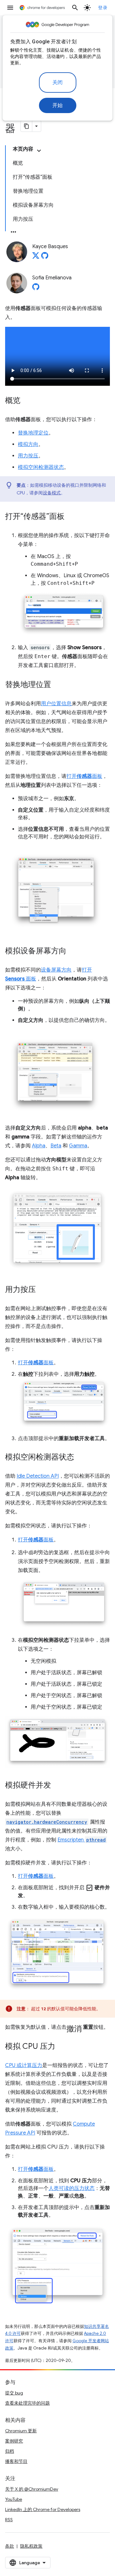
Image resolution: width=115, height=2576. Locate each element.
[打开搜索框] (75, 8)
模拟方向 (28, 444)
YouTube (14, 2499)
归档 (10, 2451)
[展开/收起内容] (39, 151)
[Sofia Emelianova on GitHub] (36, 289)
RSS (9, 2520)
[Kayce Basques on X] (36, 257)
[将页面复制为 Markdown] (27, 126)
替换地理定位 (33, 433)
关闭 (58, 83)
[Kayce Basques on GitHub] (45, 257)
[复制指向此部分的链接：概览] (27, 401)
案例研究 (14, 2441)
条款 (10, 2546)
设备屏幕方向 (56, 970)
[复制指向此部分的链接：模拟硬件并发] (57, 1786)
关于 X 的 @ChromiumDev (32, 2489)
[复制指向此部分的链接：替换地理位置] (57, 685)
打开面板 (84, 776)
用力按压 (28, 456)
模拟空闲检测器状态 (41, 467)
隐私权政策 (31, 2546)
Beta (56, 1146)
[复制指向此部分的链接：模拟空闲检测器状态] (80, 1458)
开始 (58, 105)
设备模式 (52, 493)
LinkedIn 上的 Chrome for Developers (43, 2509)
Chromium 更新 (21, 2431)
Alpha (39, 1146)
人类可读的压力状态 (72, 2188)
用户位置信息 (56, 704)
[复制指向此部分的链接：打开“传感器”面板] (71, 517)
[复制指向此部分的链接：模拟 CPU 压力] (62, 2047)
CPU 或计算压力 (24, 2065)
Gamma (78, 1146)
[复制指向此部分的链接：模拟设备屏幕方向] (73, 951)
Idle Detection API (38, 1476)
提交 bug (14, 2393)
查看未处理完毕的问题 (27, 2403)
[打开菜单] (10, 8)
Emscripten (82, 1840)
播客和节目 (16, 2461)
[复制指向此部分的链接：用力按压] (42, 1290)
